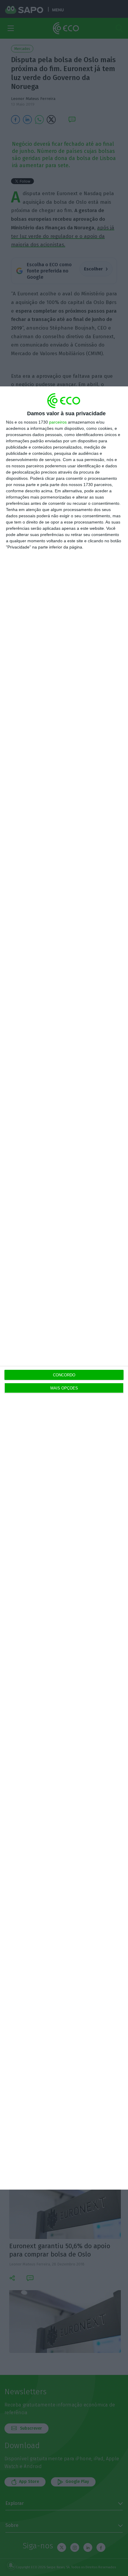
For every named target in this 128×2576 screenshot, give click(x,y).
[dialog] (64, 1288)
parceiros (58, 422)
